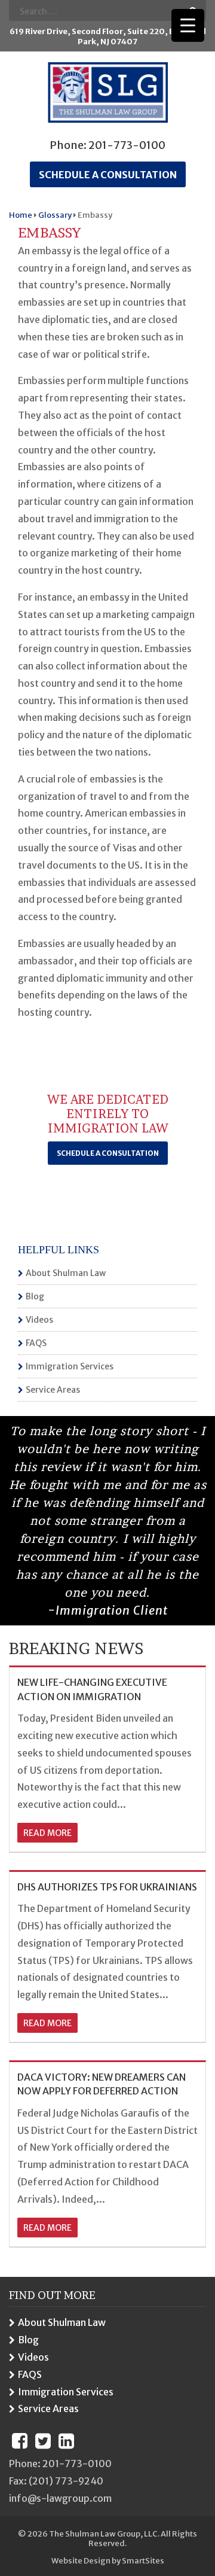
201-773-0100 (127, 145)
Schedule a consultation (108, 175)
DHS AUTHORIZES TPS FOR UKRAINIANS (107, 1887)
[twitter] (43, 2441)
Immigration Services (70, 1366)
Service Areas (53, 1390)
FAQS (36, 1343)
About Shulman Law (66, 1273)
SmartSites (143, 2561)
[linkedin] (66, 2441)
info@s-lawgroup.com (60, 2498)
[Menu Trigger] (188, 25)
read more (47, 1833)
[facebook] (20, 2441)
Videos (39, 1320)
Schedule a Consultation (108, 1153)
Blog (35, 1296)
